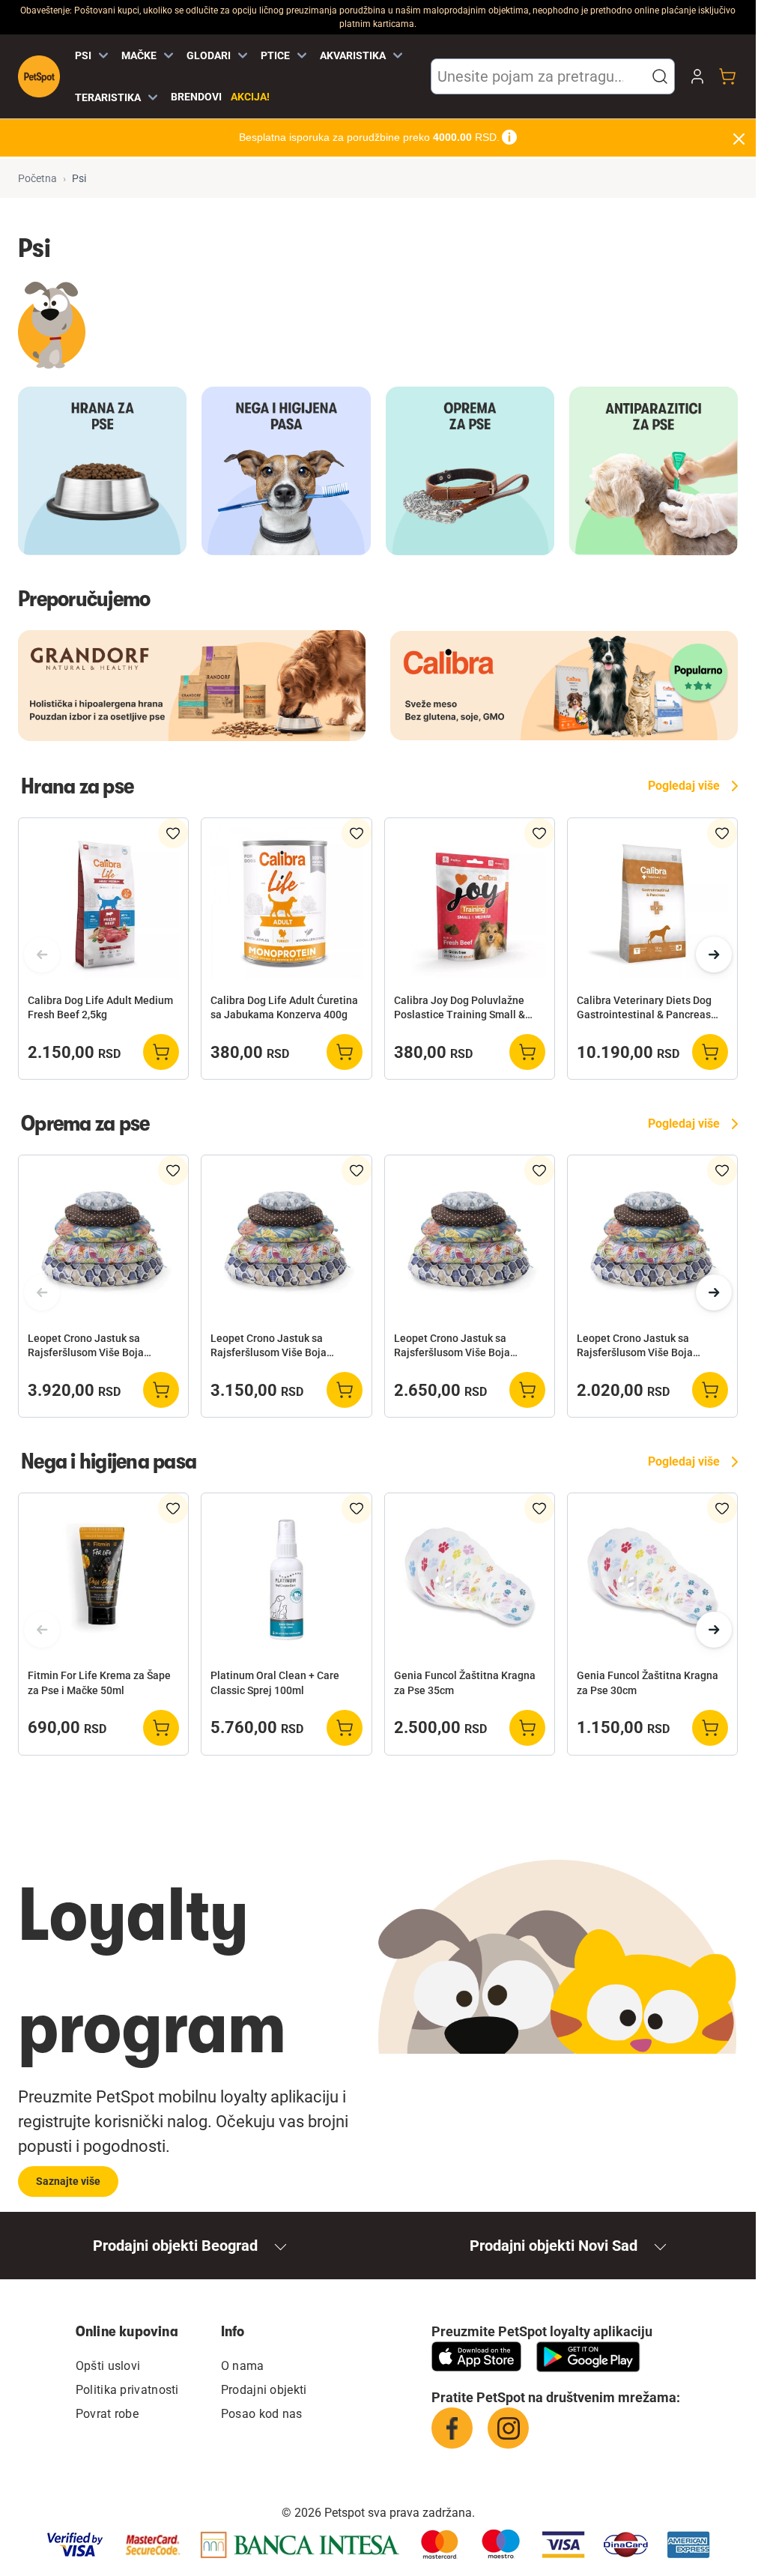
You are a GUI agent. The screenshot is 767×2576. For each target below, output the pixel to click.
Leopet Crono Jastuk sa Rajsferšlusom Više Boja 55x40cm (635, 1346)
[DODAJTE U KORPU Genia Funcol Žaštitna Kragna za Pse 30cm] (710, 1728)
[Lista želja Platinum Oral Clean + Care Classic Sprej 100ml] (357, 1508)
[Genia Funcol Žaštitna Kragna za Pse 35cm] (470, 1578)
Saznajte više (68, 2181)
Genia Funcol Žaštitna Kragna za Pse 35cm (465, 1682)
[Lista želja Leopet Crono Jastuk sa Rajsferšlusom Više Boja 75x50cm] (539, 1170)
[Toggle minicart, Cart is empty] (727, 76)
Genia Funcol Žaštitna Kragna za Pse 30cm (648, 1682)
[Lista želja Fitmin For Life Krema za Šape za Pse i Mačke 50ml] (173, 1508)
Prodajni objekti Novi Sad (554, 2246)
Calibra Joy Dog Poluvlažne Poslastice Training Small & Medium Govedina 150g (460, 1009)
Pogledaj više (684, 786)
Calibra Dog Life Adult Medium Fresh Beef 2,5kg (100, 1007)
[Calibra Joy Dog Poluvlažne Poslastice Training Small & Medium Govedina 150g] (470, 903)
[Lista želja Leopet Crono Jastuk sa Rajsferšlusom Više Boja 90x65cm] (173, 1170)
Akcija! (250, 97)
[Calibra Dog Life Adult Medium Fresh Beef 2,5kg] (103, 903)
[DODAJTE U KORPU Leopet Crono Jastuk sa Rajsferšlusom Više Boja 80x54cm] (345, 1390)
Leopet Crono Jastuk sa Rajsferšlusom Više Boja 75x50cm (452, 1346)
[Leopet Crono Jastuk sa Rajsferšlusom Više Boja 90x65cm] (103, 1240)
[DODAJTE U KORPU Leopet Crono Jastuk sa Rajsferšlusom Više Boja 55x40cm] (710, 1390)
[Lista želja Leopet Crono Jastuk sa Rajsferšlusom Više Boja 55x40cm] (722, 1170)
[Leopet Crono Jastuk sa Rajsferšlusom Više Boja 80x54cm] (286, 1240)
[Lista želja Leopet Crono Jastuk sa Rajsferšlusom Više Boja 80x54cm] (357, 1170)
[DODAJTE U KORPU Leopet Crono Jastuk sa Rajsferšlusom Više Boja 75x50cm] (527, 1390)
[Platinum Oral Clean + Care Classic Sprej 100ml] (286, 1578)
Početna (37, 178)
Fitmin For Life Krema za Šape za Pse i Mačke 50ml (99, 1682)
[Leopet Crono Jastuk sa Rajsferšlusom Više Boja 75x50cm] (470, 1240)
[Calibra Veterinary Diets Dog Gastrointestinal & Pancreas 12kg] (652, 903)
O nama (243, 2366)
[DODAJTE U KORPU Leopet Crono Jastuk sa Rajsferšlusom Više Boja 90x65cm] (161, 1390)
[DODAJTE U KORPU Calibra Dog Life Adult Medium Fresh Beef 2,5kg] (161, 1052)
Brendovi (196, 97)
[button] (660, 76)
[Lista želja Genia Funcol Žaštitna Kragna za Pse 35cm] (539, 1508)
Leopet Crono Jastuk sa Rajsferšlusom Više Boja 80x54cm (269, 1346)
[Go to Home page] (39, 76)
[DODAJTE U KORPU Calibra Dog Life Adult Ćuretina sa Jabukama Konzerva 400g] (345, 1052)
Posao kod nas (262, 2414)
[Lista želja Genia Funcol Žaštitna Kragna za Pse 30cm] (722, 1508)
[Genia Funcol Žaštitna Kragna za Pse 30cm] (652, 1578)
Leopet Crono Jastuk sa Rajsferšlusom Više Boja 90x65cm (86, 1346)
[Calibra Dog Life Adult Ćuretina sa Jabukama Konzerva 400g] (286, 903)
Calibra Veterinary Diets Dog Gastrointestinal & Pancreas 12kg (644, 1009)
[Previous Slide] (42, 955)
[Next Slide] (714, 955)
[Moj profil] (697, 76)
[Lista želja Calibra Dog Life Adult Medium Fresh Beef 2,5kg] (173, 833)
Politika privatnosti (127, 2390)
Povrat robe (107, 2414)
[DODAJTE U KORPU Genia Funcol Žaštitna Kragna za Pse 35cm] (527, 1728)
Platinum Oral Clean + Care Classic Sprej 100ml (275, 1682)
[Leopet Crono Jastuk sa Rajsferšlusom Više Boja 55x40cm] (652, 1240)
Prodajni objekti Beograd (175, 2246)
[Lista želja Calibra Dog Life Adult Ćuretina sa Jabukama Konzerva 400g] (357, 833)
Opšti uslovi (108, 2366)
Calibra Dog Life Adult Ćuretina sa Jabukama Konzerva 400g (284, 1007)
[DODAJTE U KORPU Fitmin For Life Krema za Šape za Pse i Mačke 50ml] (161, 1728)
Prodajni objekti (264, 2390)
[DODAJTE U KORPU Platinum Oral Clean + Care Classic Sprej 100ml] (345, 1728)
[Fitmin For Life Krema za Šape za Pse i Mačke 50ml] (103, 1578)
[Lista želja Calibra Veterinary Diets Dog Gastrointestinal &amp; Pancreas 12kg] (722, 833)
